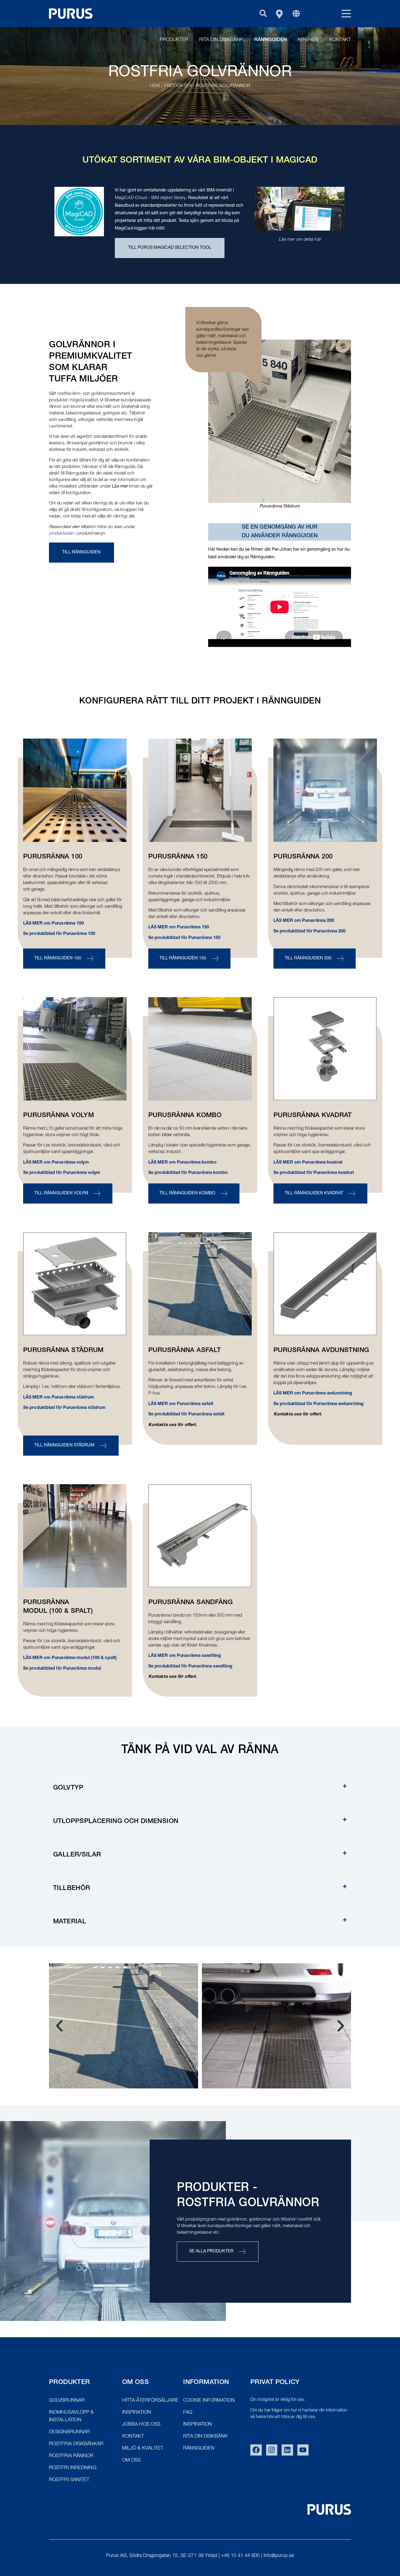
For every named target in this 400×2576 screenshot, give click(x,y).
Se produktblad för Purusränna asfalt (187, 1415)
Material (70, 1922)
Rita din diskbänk (221, 40)
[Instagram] (272, 2450)
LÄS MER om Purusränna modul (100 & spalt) (70, 1658)
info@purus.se (279, 2556)
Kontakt (340, 40)
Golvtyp (68, 1788)
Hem (155, 86)
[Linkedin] (287, 2450)
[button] (263, 13)
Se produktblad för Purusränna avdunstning (319, 1404)
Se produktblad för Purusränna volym (62, 1173)
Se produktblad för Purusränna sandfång (190, 1667)
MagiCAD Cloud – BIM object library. (151, 198)
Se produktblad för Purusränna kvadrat (314, 1173)
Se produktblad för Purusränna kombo (188, 1173)
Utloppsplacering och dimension (116, 1822)
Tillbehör (72, 1889)
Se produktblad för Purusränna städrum (64, 1408)
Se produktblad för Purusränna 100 (59, 934)
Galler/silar (77, 1855)
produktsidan (62, 534)
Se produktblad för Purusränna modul (62, 1669)
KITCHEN (308, 40)
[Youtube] (303, 2450)
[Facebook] (256, 2450)
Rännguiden (270, 40)
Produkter (174, 40)
